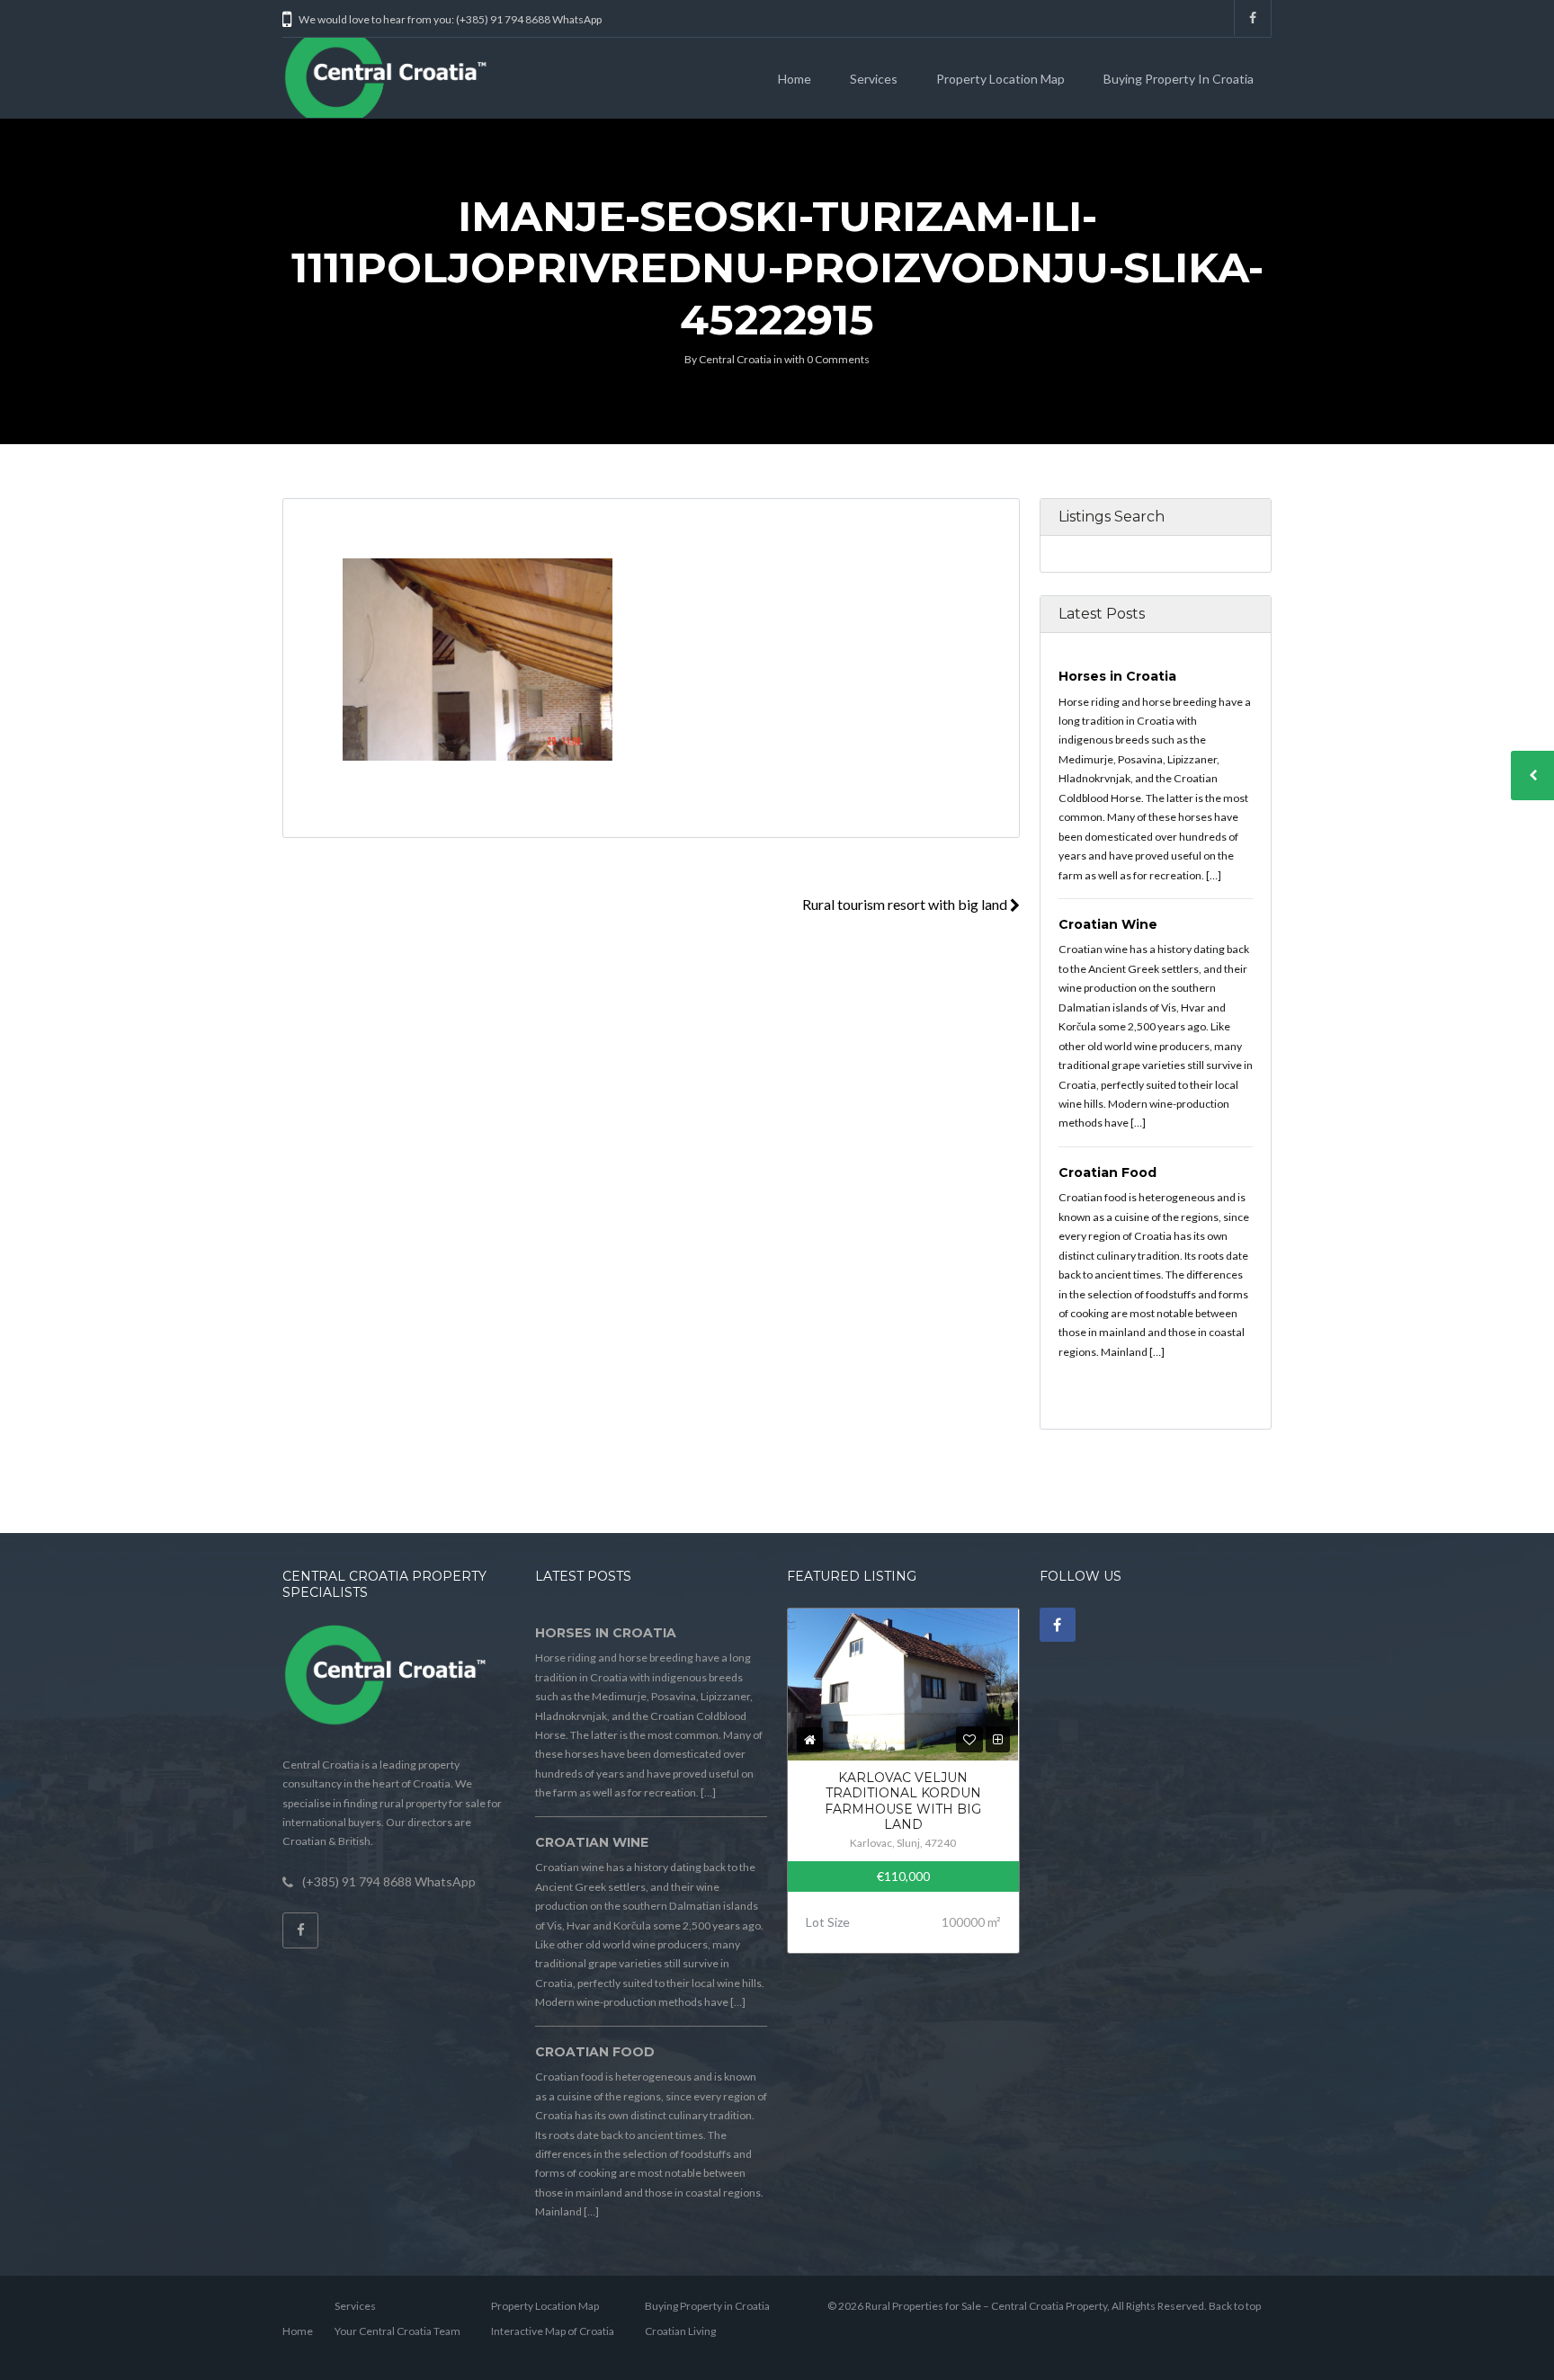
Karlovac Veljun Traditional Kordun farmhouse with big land (903, 1801)
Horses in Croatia (1117, 676)
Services (874, 79)
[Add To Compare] (998, 1739)
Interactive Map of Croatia (553, 2331)
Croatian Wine (1108, 924)
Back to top (1235, 2306)
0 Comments (838, 359)
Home (795, 79)
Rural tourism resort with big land (906, 904)
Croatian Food (1107, 1172)
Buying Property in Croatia (1179, 79)
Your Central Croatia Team (397, 2331)
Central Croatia (735, 359)
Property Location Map (1000, 79)
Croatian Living (680, 2331)
